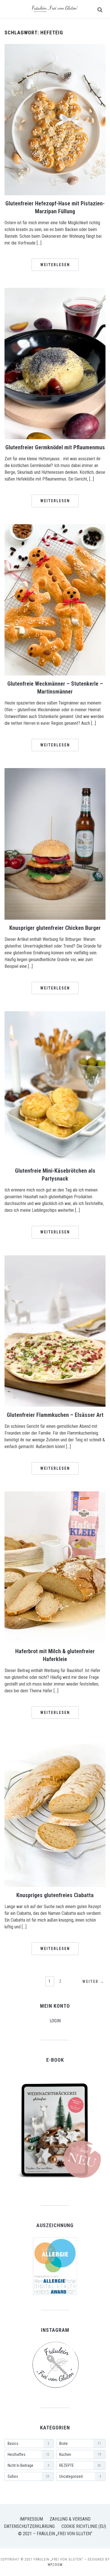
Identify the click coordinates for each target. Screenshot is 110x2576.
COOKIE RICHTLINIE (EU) (84, 2526)
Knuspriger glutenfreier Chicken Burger (55, 928)
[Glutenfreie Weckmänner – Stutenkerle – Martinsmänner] (55, 528)
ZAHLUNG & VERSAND (70, 2519)
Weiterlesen (55, 265)
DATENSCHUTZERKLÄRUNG (29, 2526)
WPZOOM (55, 2565)
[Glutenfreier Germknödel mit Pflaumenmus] (55, 291)
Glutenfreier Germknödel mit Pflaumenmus (55, 447)
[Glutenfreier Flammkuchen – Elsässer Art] (55, 1259)
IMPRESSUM (31, 2519)
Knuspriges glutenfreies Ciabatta (55, 1895)
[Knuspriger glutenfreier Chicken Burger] (55, 772)
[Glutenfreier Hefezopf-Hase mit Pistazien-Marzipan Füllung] (55, 47)
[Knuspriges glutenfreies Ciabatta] (55, 1739)
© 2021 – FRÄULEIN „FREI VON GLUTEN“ (55, 2534)
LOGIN (55, 2021)
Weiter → (93, 1982)
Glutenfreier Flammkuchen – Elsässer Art (55, 1415)
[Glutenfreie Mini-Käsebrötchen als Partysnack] (55, 1015)
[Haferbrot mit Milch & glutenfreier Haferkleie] (55, 1495)
